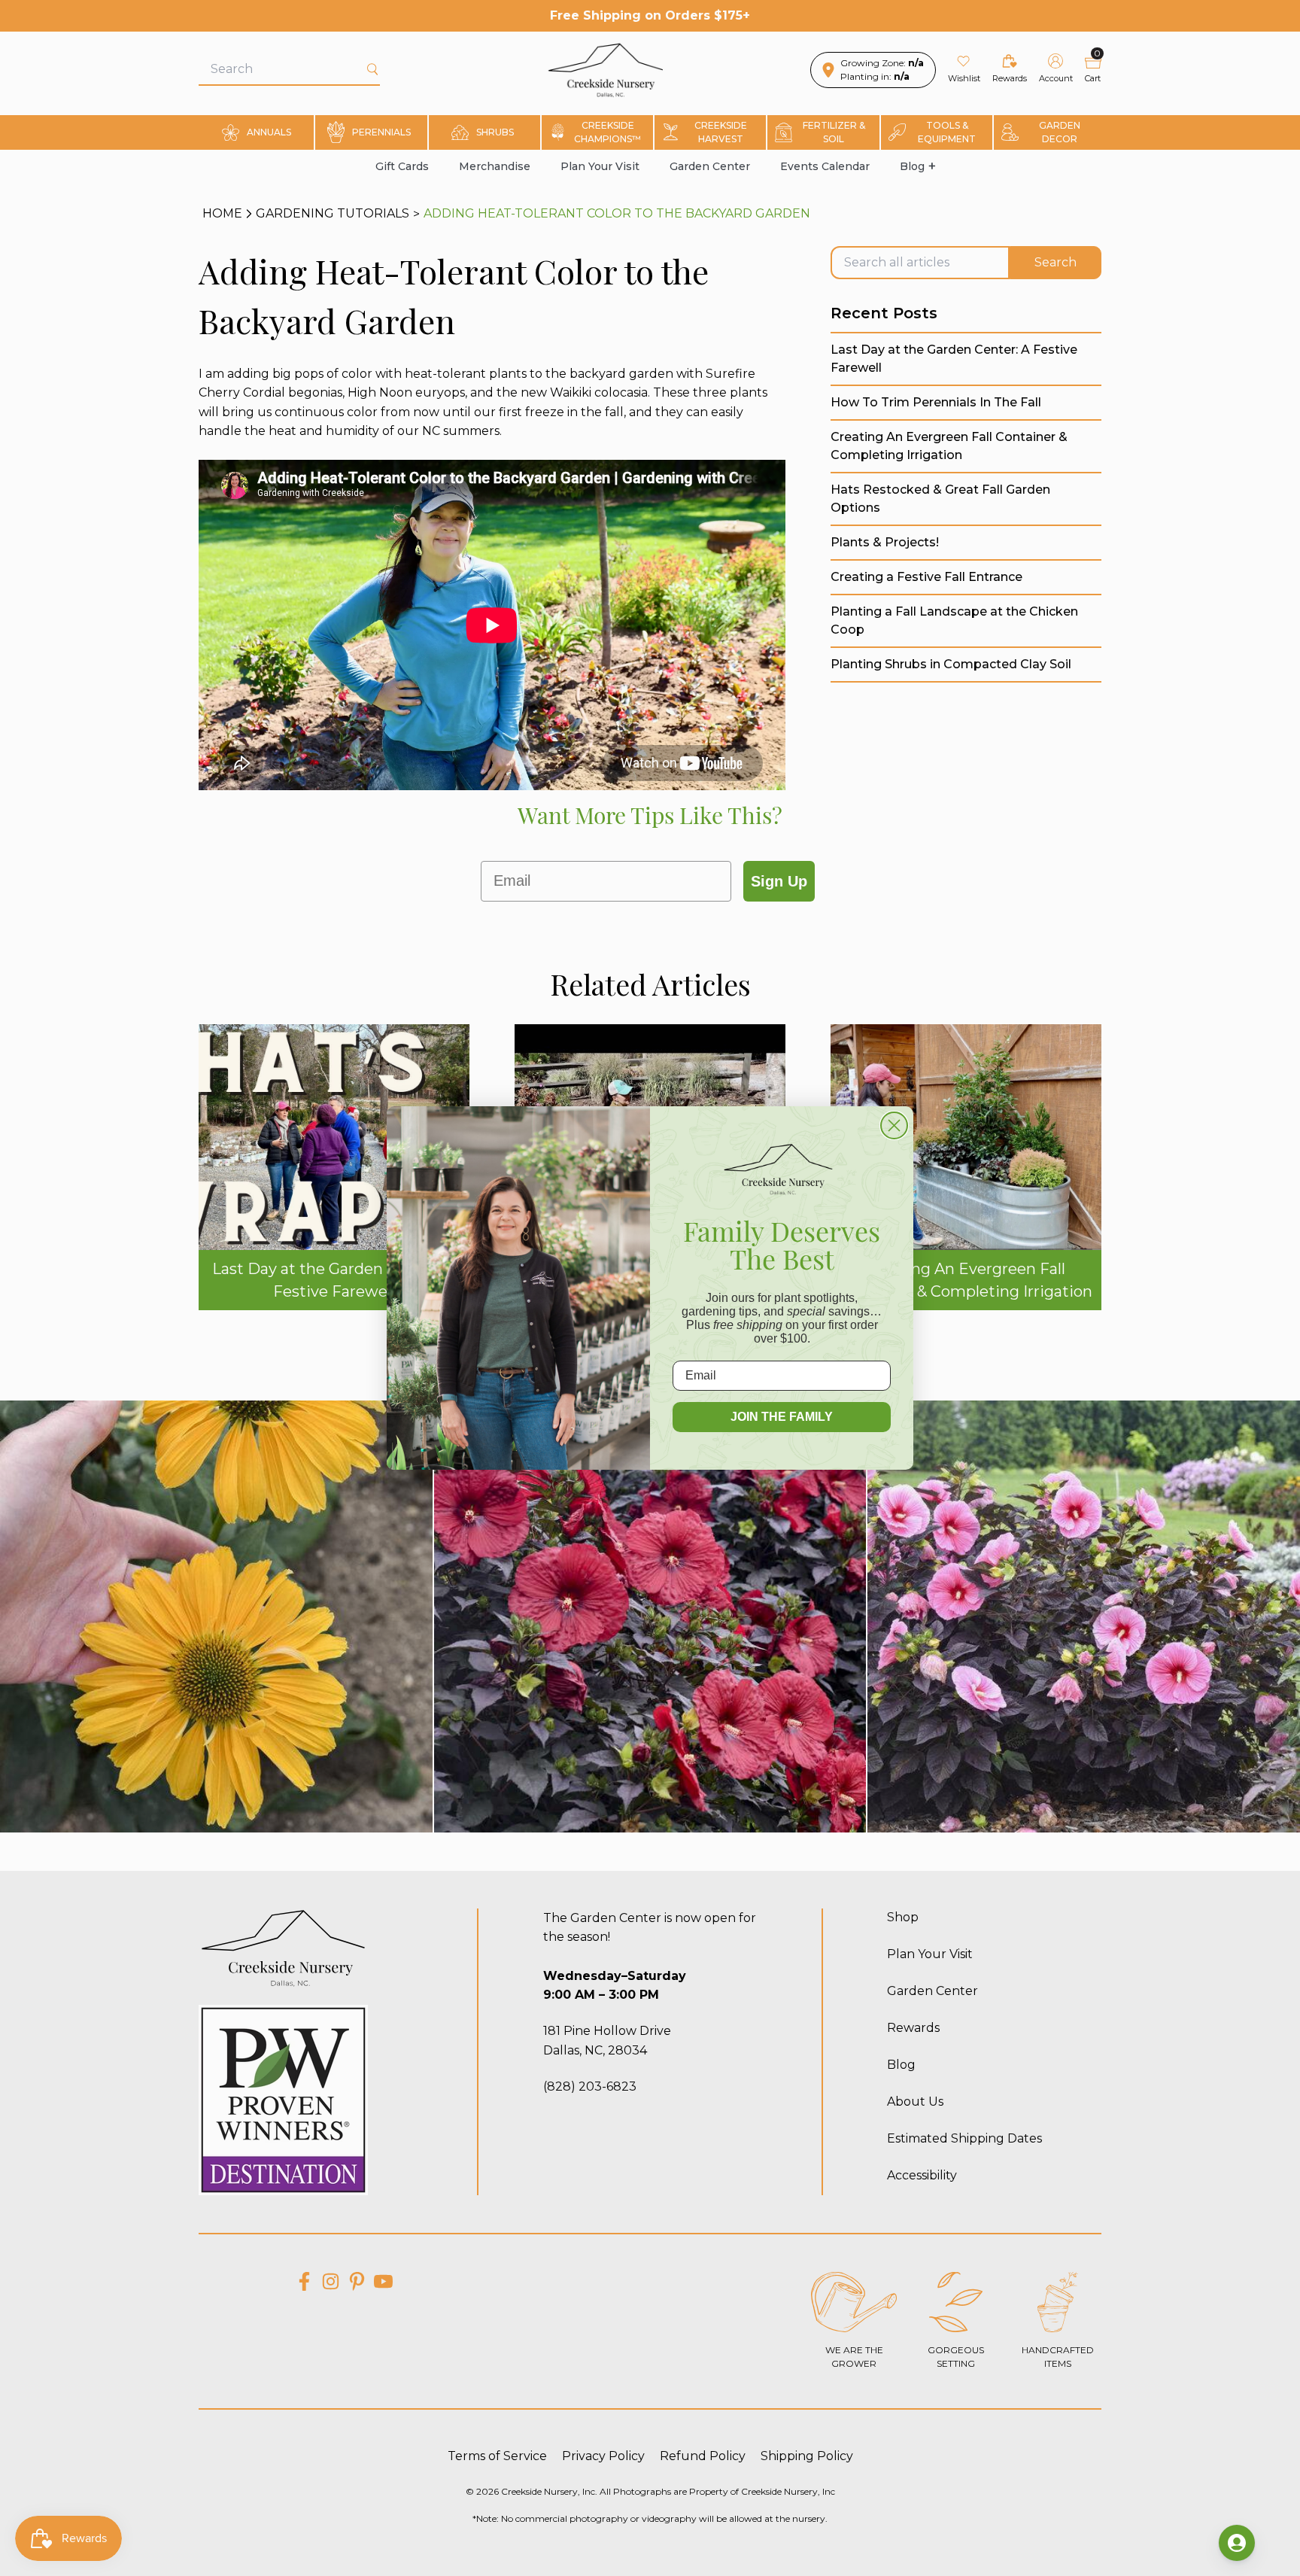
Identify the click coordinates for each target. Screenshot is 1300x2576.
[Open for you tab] (1237, 2543)
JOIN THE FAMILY (782, 1417)
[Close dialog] (894, 1125)
